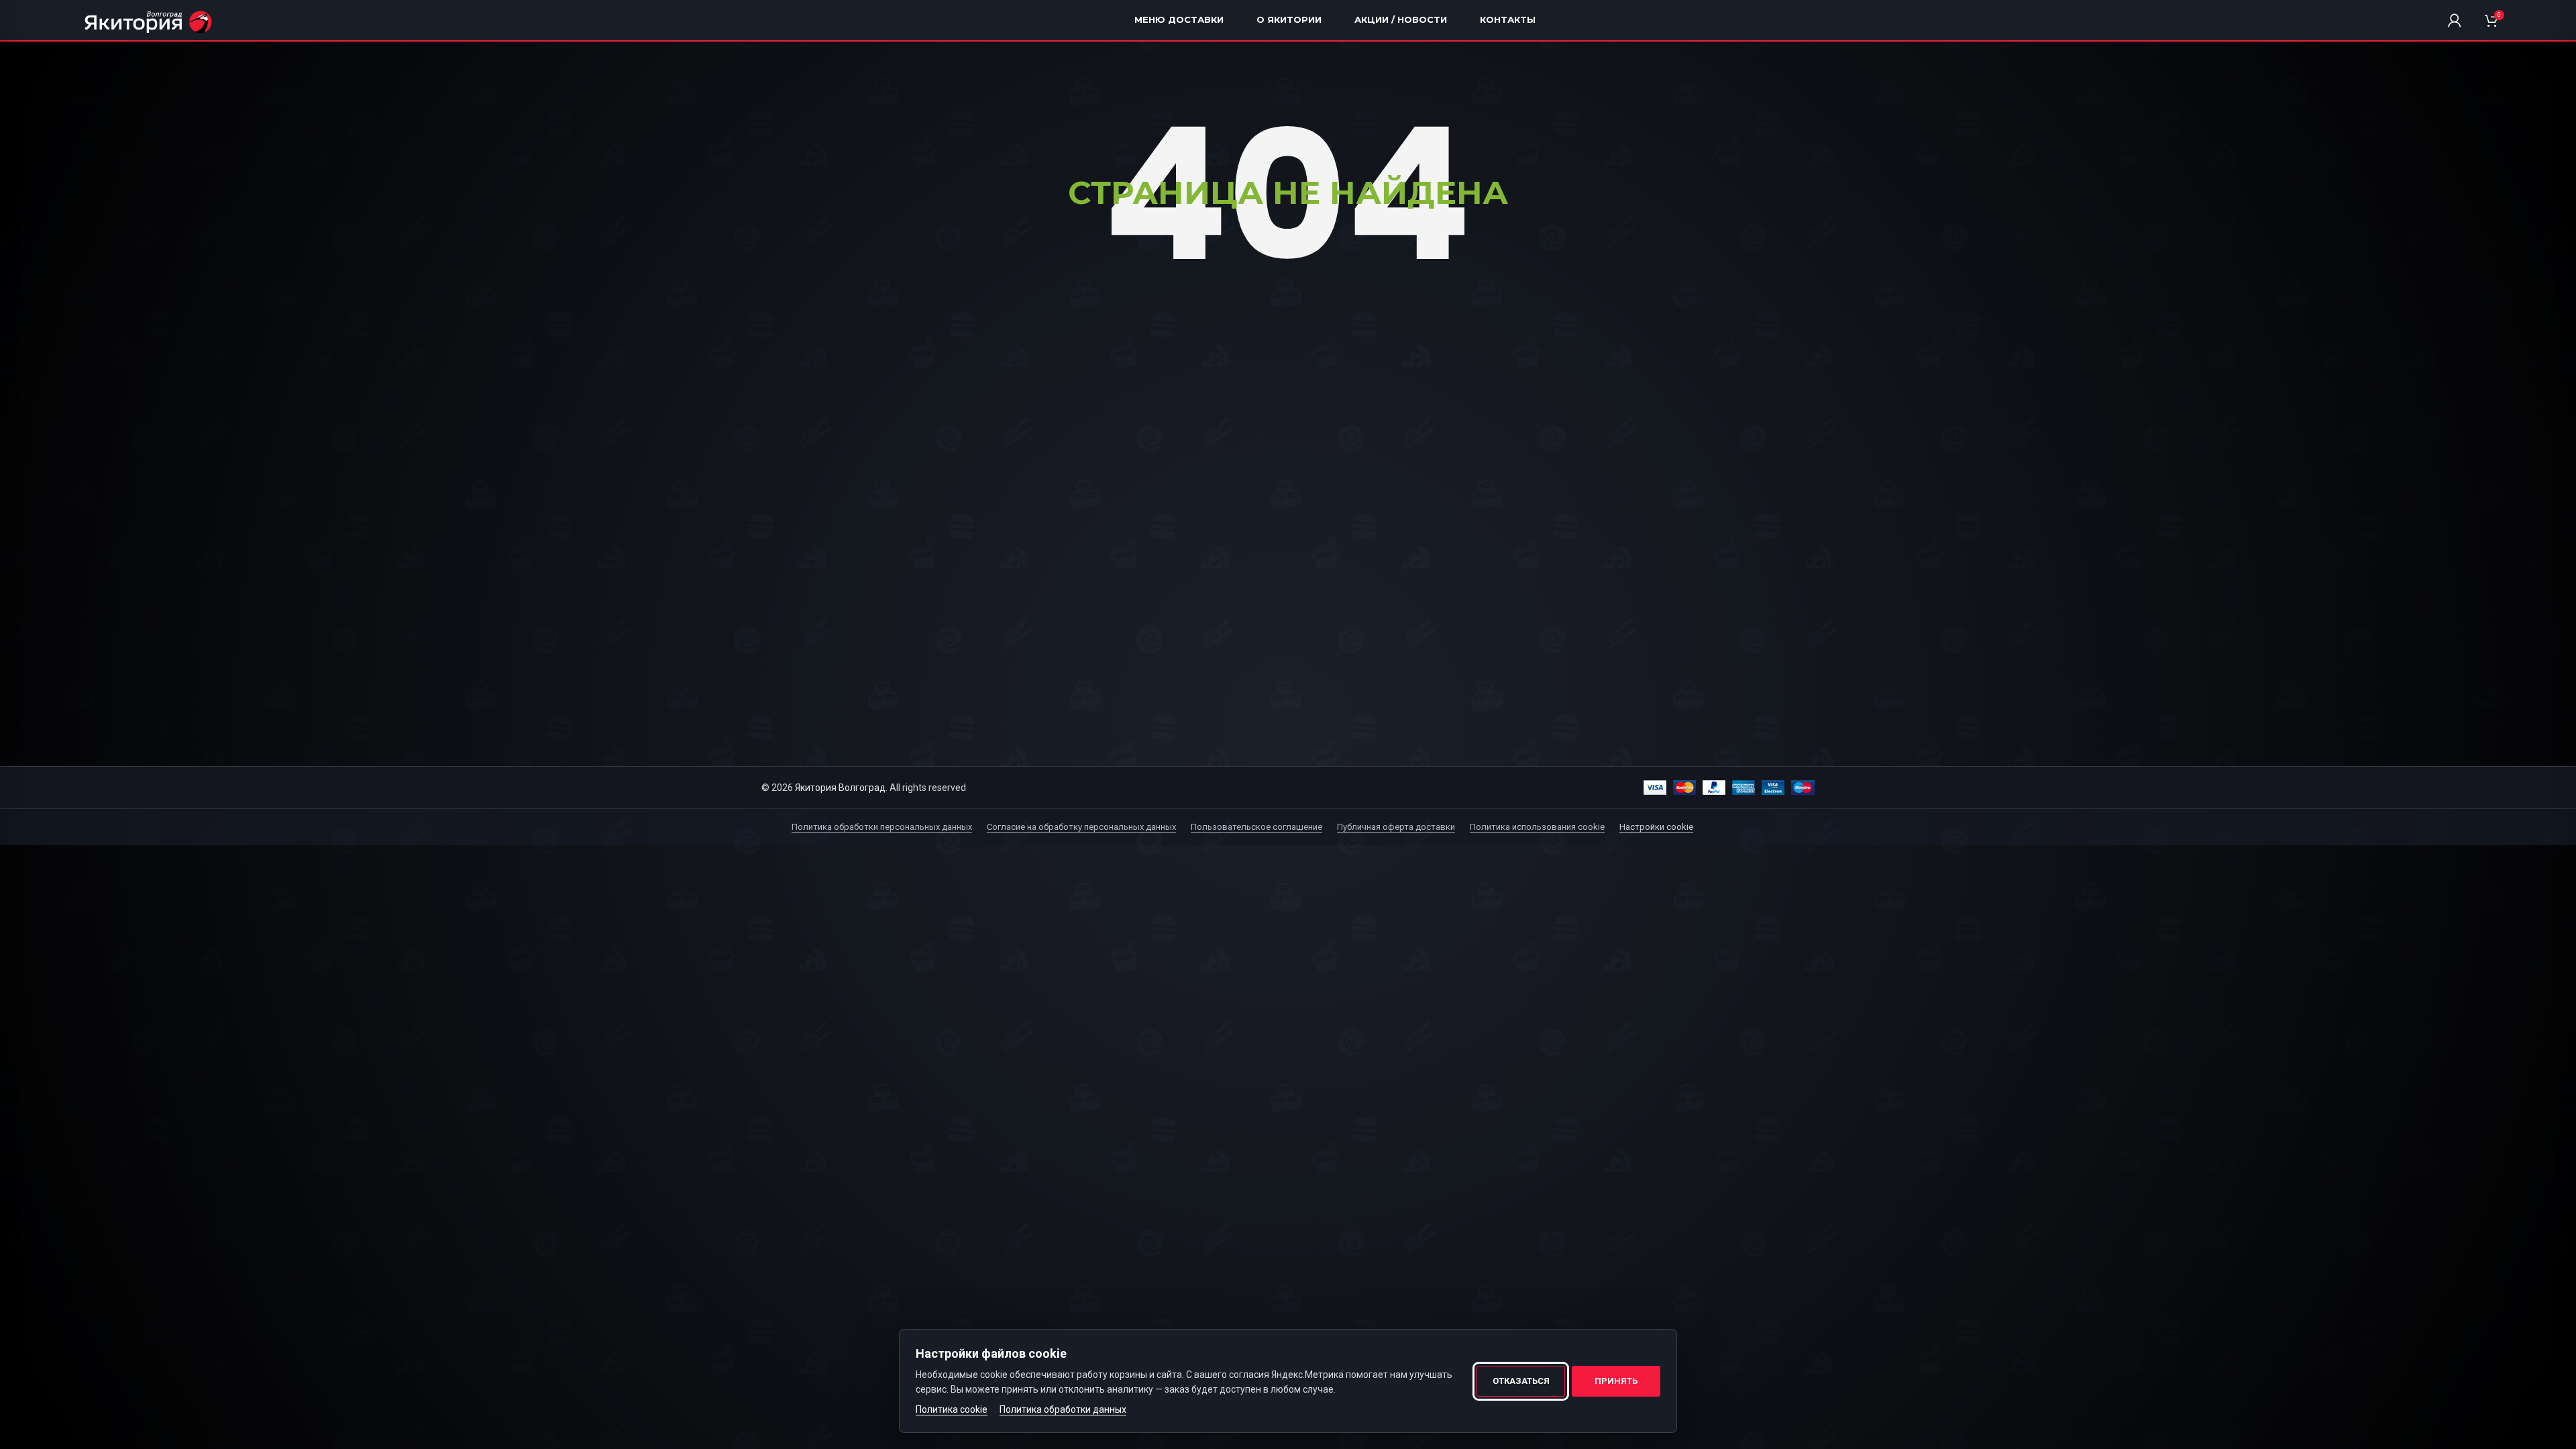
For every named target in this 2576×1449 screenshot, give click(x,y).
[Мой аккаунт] (2455, 20)
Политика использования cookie (1537, 827)
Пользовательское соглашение (1256, 827)
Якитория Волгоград (840, 788)
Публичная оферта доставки (1396, 827)
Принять (1616, 1381)
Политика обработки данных (1063, 1409)
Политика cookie (952, 1409)
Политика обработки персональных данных (882, 827)
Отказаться (1521, 1381)
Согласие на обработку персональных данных (1081, 827)
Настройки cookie (1656, 827)
